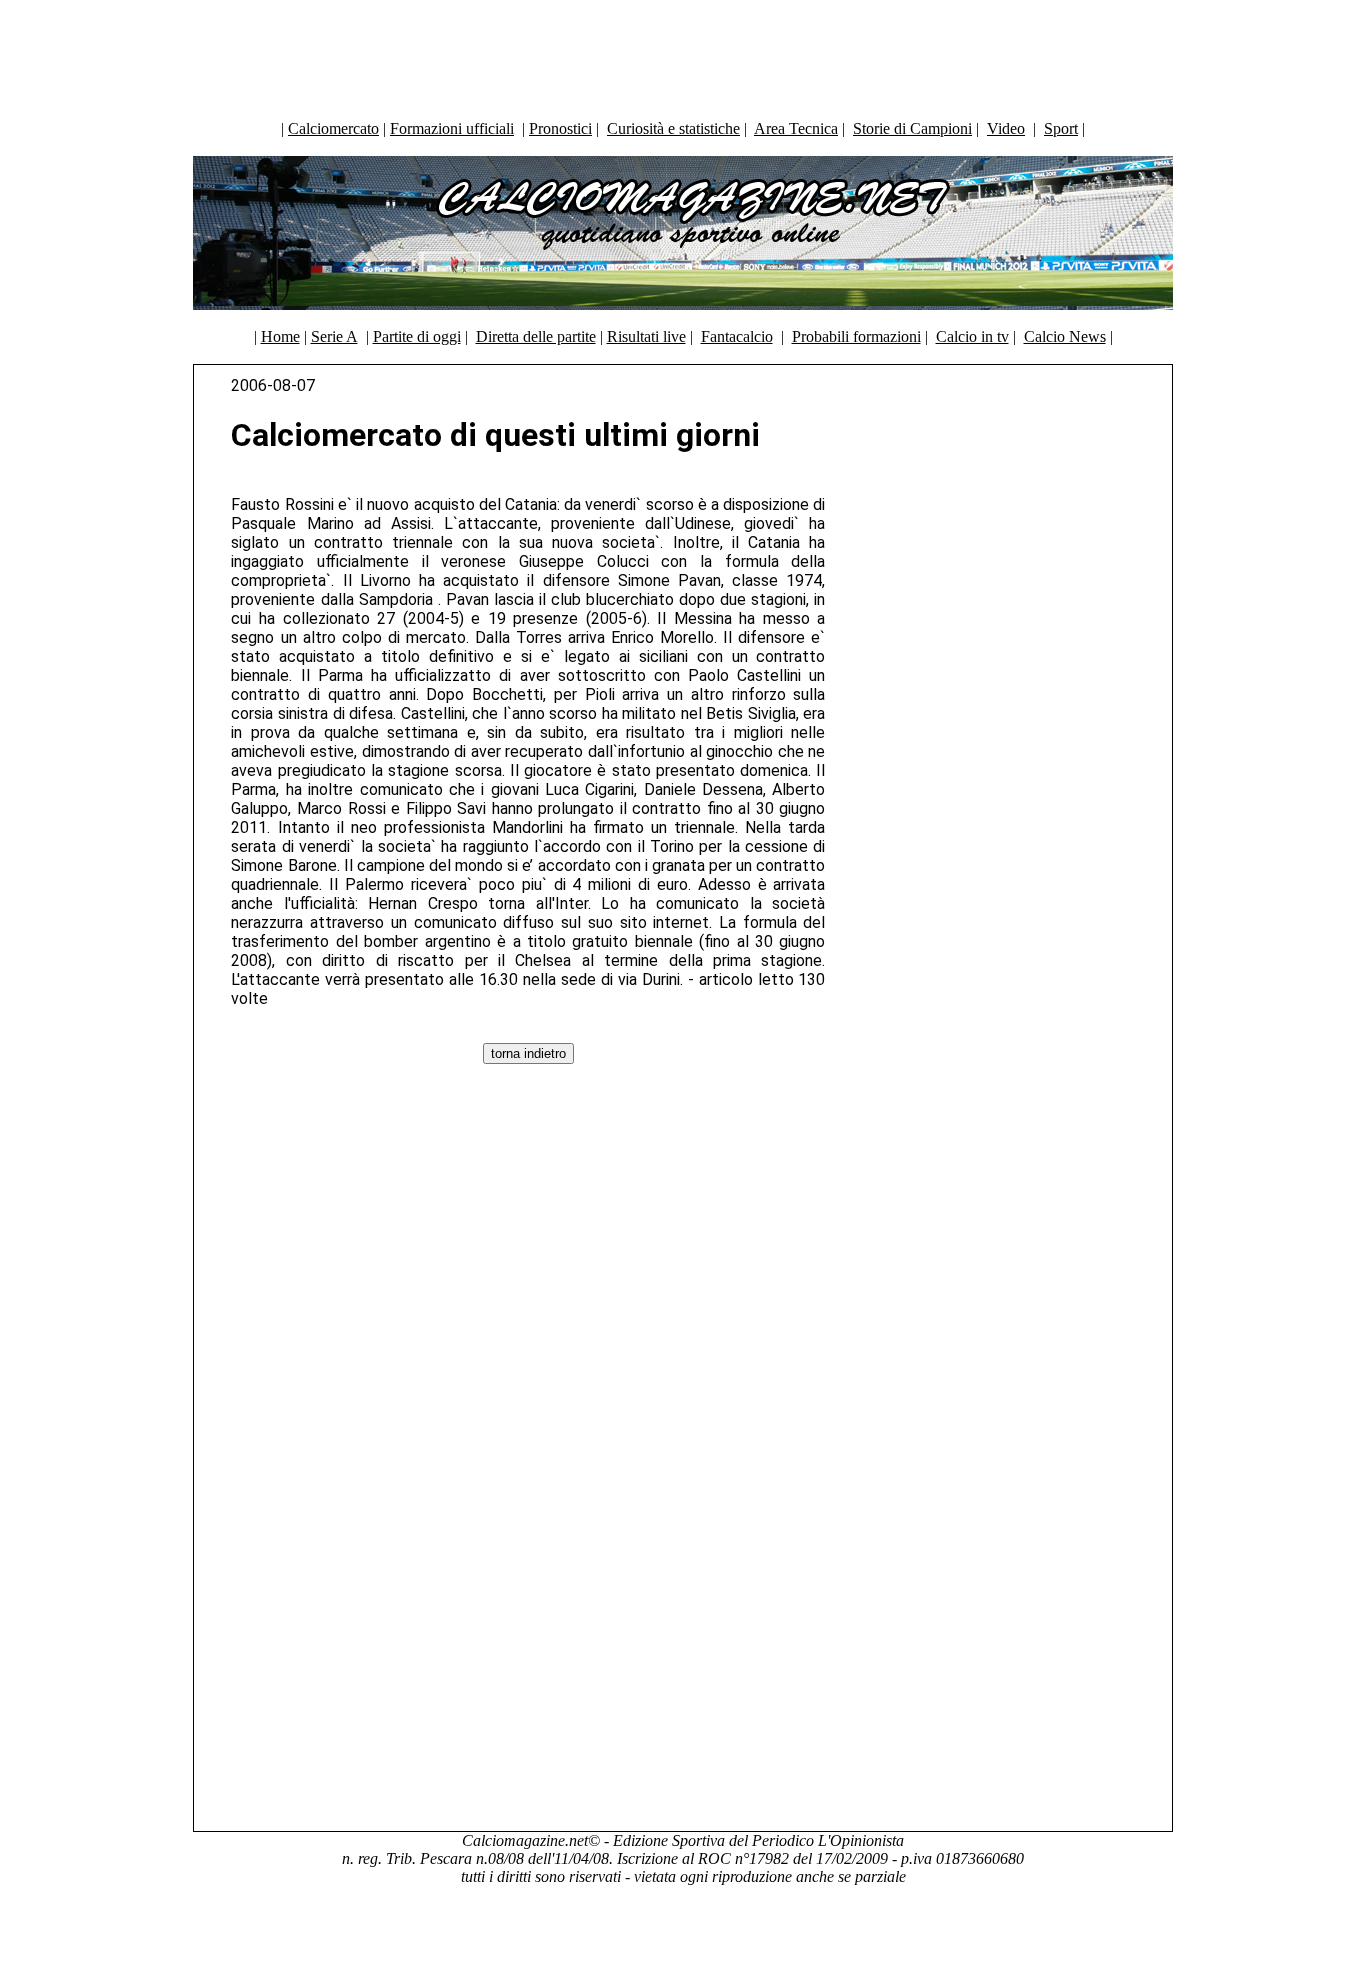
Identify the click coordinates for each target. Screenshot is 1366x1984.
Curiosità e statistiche (673, 128)
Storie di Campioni (912, 128)
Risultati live (646, 336)
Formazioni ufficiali (452, 128)
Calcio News (1065, 336)
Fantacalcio (737, 336)
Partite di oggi (417, 336)
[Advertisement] (683, 55)
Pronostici (560, 128)
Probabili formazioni (856, 336)
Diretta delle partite (536, 336)
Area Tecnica (796, 128)
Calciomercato (333, 128)
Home (280, 336)
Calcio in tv (972, 336)
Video (1006, 128)
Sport (1061, 128)
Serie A (334, 336)
